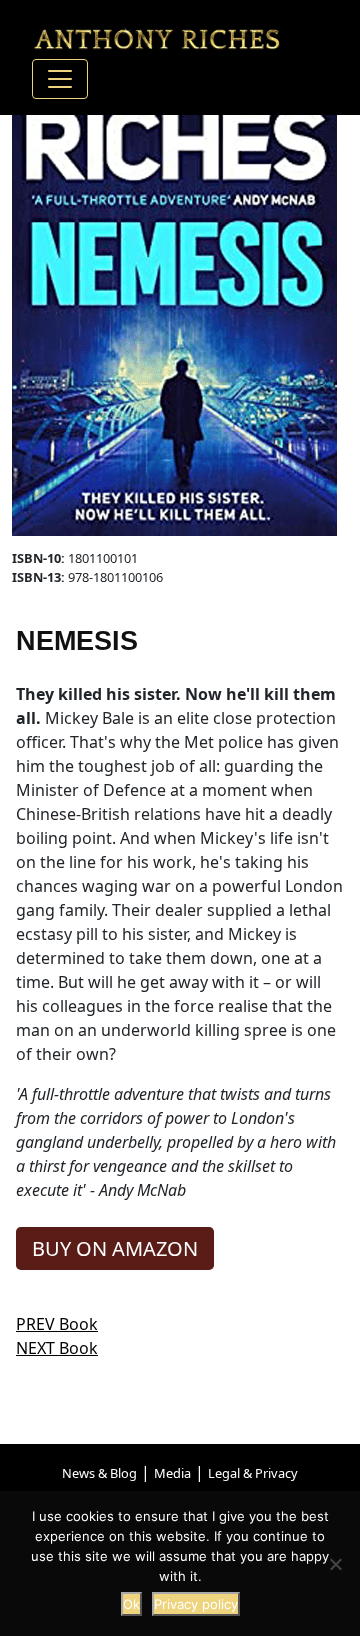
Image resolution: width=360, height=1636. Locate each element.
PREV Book (57, 1324)
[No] (335, 1564)
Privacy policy (196, 1604)
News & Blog (99, 1473)
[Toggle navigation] (60, 79)
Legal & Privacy (253, 1473)
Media (172, 1473)
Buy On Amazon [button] (115, 1248)
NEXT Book (57, 1348)
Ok (131, 1604)
